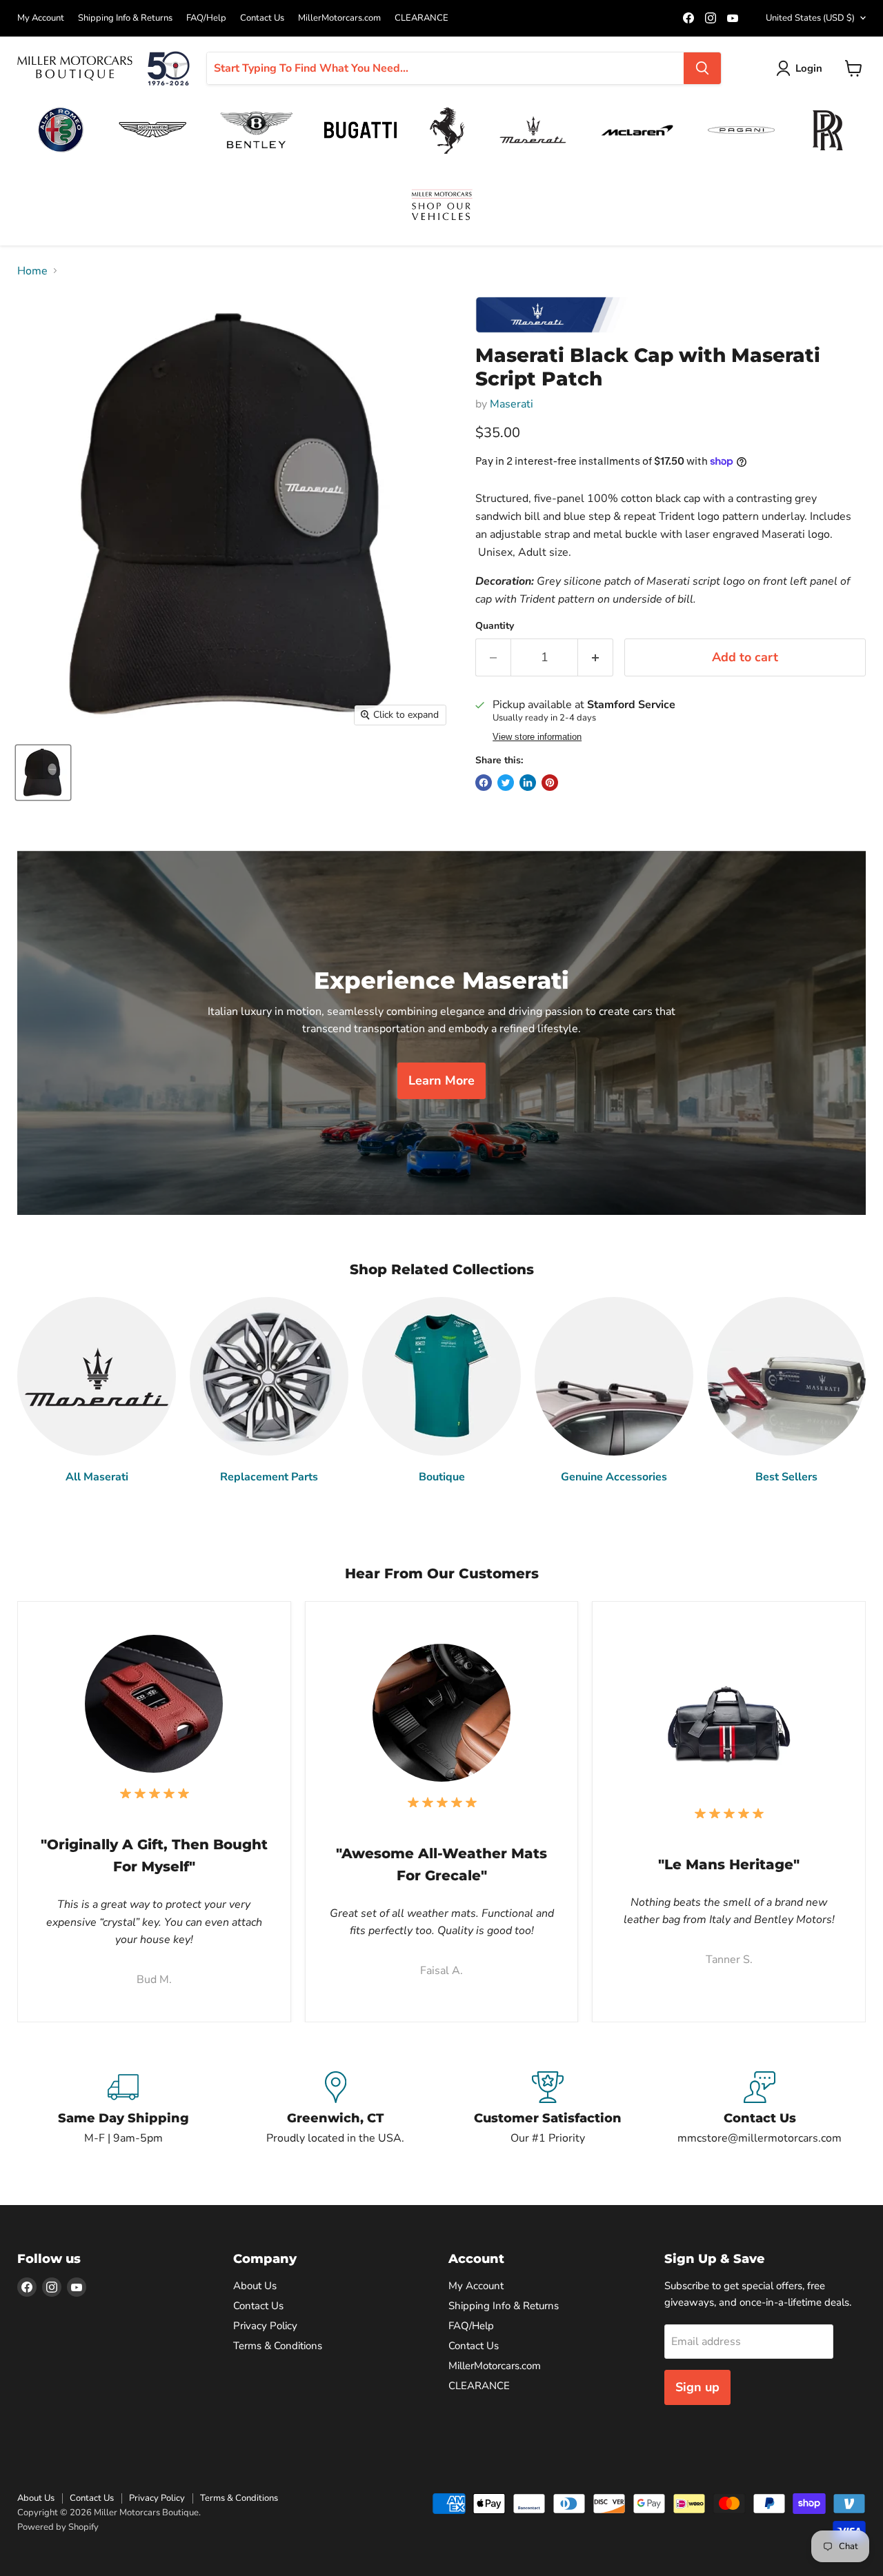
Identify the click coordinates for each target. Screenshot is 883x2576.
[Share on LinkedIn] (528, 783)
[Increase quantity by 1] (596, 657)
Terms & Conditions (278, 2346)
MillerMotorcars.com (339, 18)
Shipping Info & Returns (125, 18)
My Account (41, 18)
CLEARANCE (421, 18)
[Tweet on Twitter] (506, 783)
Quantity (495, 626)
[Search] (702, 68)
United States (810, 18)
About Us (255, 2286)
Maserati (512, 404)
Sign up (697, 2387)
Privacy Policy (265, 2326)
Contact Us (262, 18)
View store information (537, 737)
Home (32, 271)
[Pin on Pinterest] (550, 783)
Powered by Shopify (58, 2527)
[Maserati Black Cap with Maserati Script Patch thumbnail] (43, 773)
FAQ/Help (206, 18)
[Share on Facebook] (484, 783)
